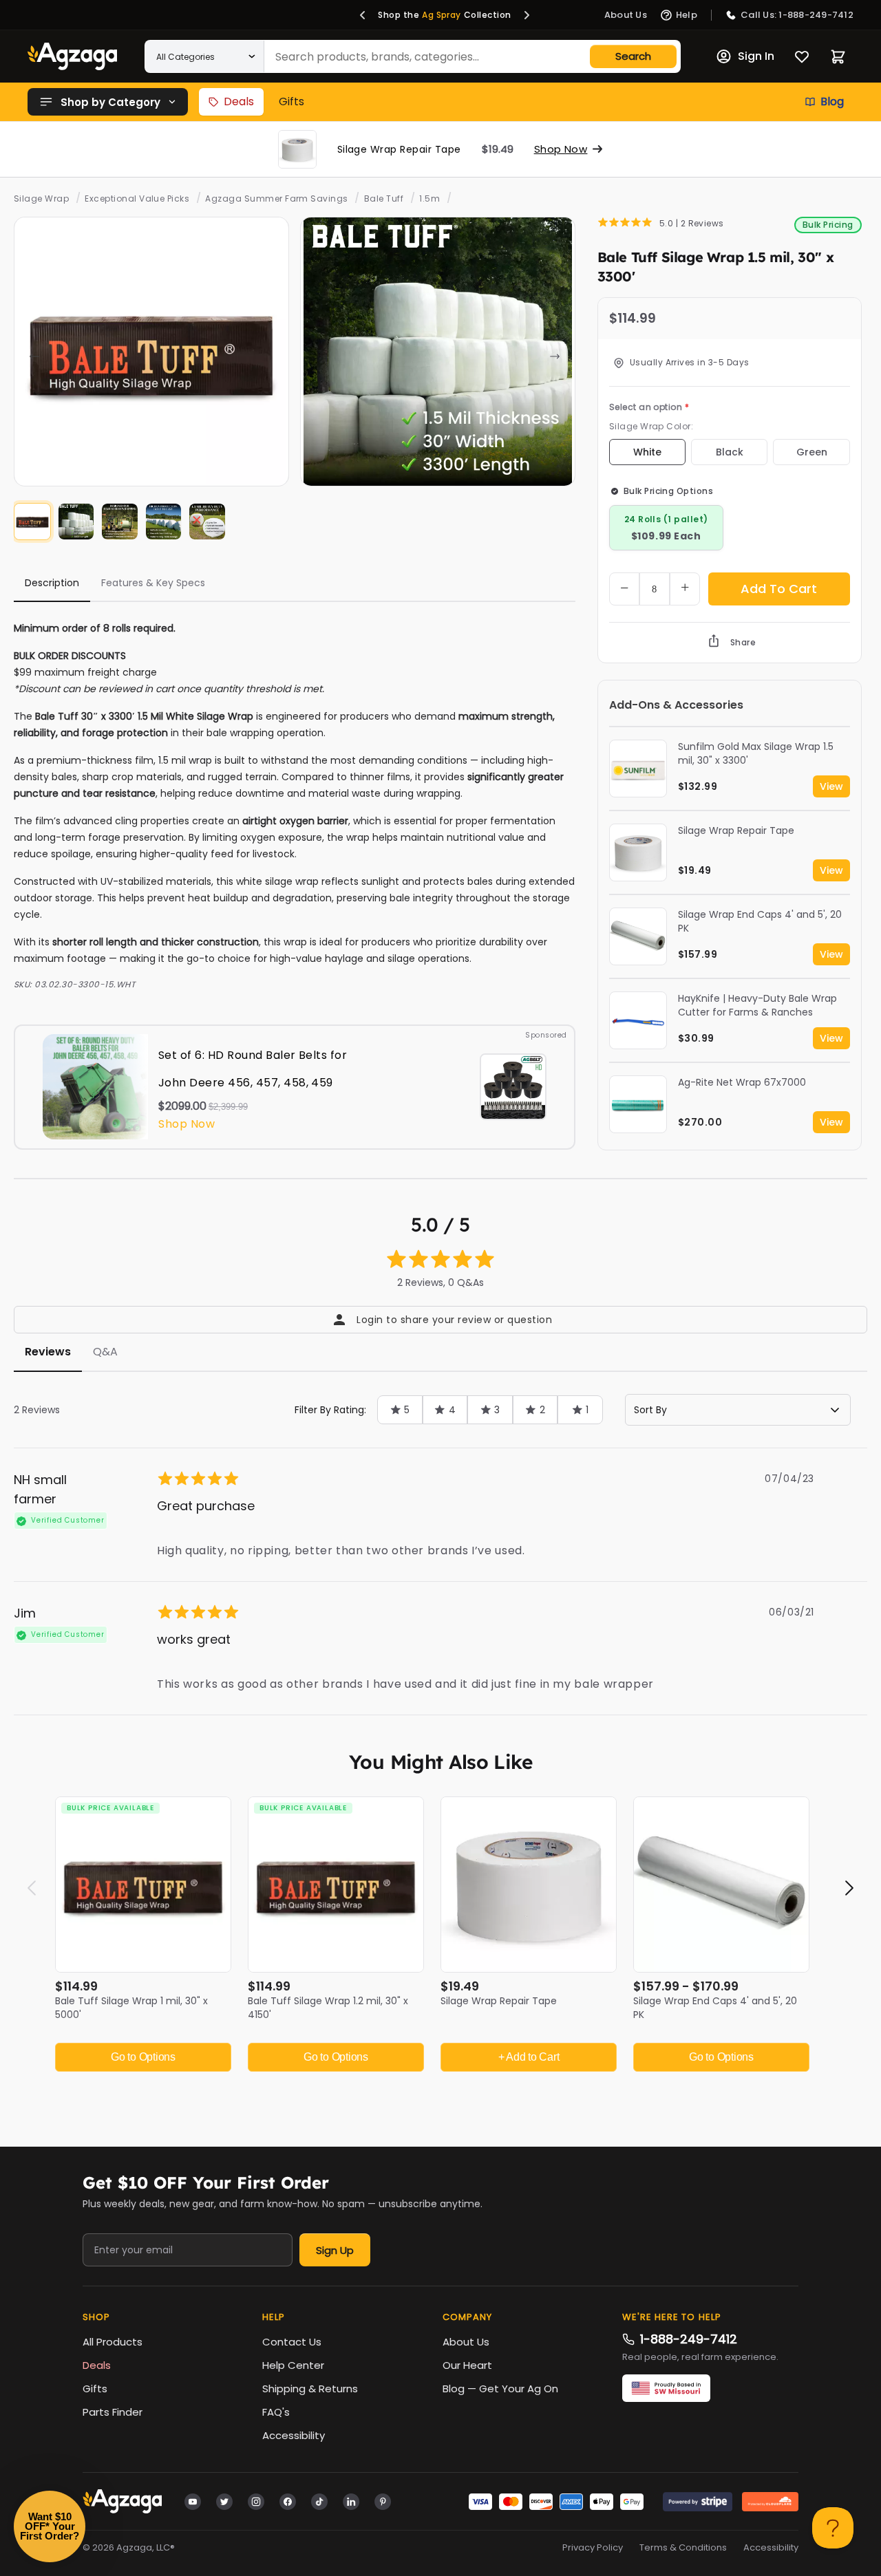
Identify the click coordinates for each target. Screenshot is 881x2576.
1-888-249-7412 (689, 2339)
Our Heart (467, 2365)
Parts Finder (113, 2412)
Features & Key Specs (153, 583)
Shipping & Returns (310, 2389)
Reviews (48, 1352)
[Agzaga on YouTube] (193, 2501)
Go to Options (143, 2057)
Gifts (291, 101)
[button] (363, 15)
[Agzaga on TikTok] (319, 2501)
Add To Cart (779, 589)
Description (52, 583)
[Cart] (838, 57)
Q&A (105, 1352)
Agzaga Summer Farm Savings (276, 198)
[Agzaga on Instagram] (256, 2501)
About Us (466, 2342)
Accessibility (294, 2435)
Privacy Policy (593, 2548)
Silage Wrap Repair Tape (499, 2001)
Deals (239, 101)
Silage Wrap (41, 198)
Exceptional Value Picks (137, 198)
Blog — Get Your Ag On (500, 2389)
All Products (113, 2342)
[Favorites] (802, 56)
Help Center (293, 2365)
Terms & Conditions (683, 2548)
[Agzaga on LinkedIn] (351, 2501)
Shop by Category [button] (110, 102)
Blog (832, 101)
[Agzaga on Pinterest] (383, 2501)
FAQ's (276, 2412)
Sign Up (335, 2250)
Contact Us (292, 2342)
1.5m (429, 198)
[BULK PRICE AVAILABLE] (143, 1884)
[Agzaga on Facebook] (288, 2501)
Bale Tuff (384, 198)
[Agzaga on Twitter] (224, 2501)
